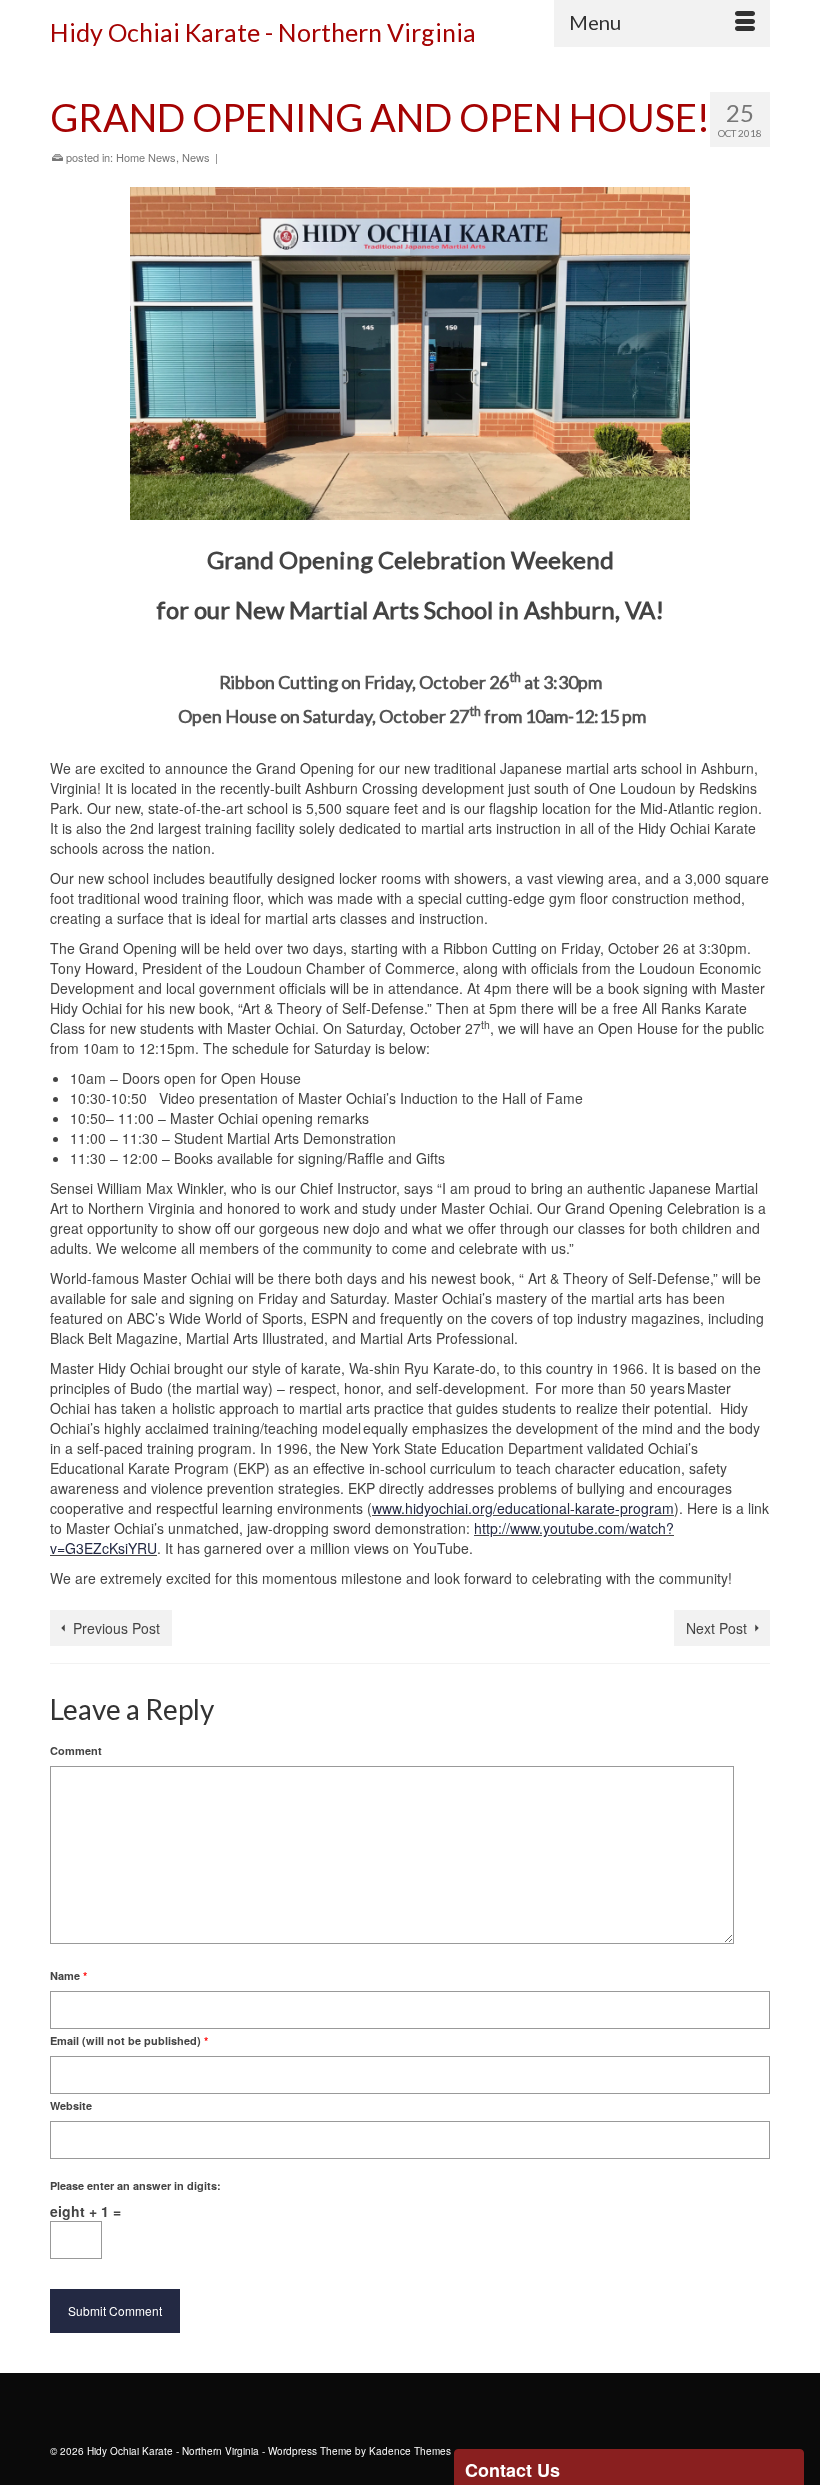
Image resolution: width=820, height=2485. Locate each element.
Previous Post (116, 1628)
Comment (76, 1750)
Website (71, 2105)
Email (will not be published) (129, 2040)
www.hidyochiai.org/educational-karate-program (523, 1508)
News (196, 157)
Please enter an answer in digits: (135, 2185)
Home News (146, 157)
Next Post (716, 1628)
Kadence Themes (410, 2451)
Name (68, 1975)
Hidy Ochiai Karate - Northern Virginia (263, 32)
